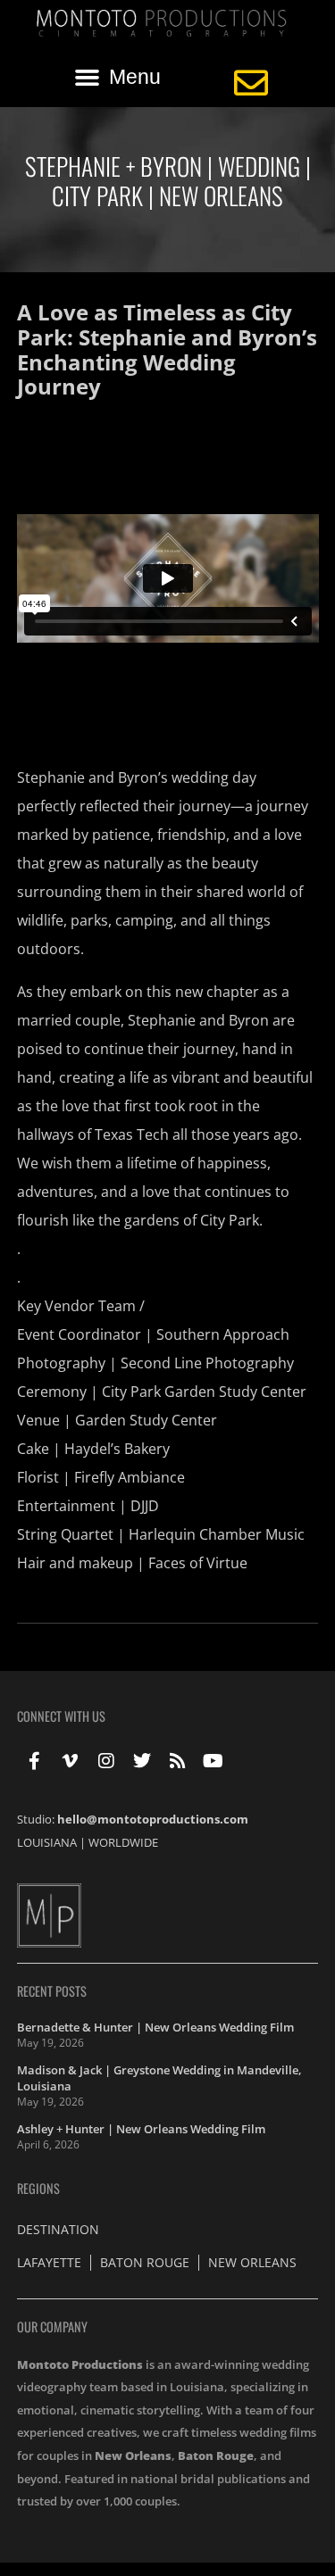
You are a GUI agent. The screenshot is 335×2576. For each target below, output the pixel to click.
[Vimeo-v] (71, 1761)
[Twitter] (142, 1761)
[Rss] (178, 1761)
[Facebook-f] (35, 1761)
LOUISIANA (47, 1842)
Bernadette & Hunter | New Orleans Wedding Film (155, 2027)
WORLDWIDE (123, 1842)
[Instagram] (106, 1761)
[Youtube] (214, 1761)
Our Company (52, 2327)
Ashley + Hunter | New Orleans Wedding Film (141, 2129)
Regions (38, 2188)
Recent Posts (52, 1991)
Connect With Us (61, 1716)
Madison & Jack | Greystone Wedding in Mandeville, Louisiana (159, 2078)
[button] (118, 78)
